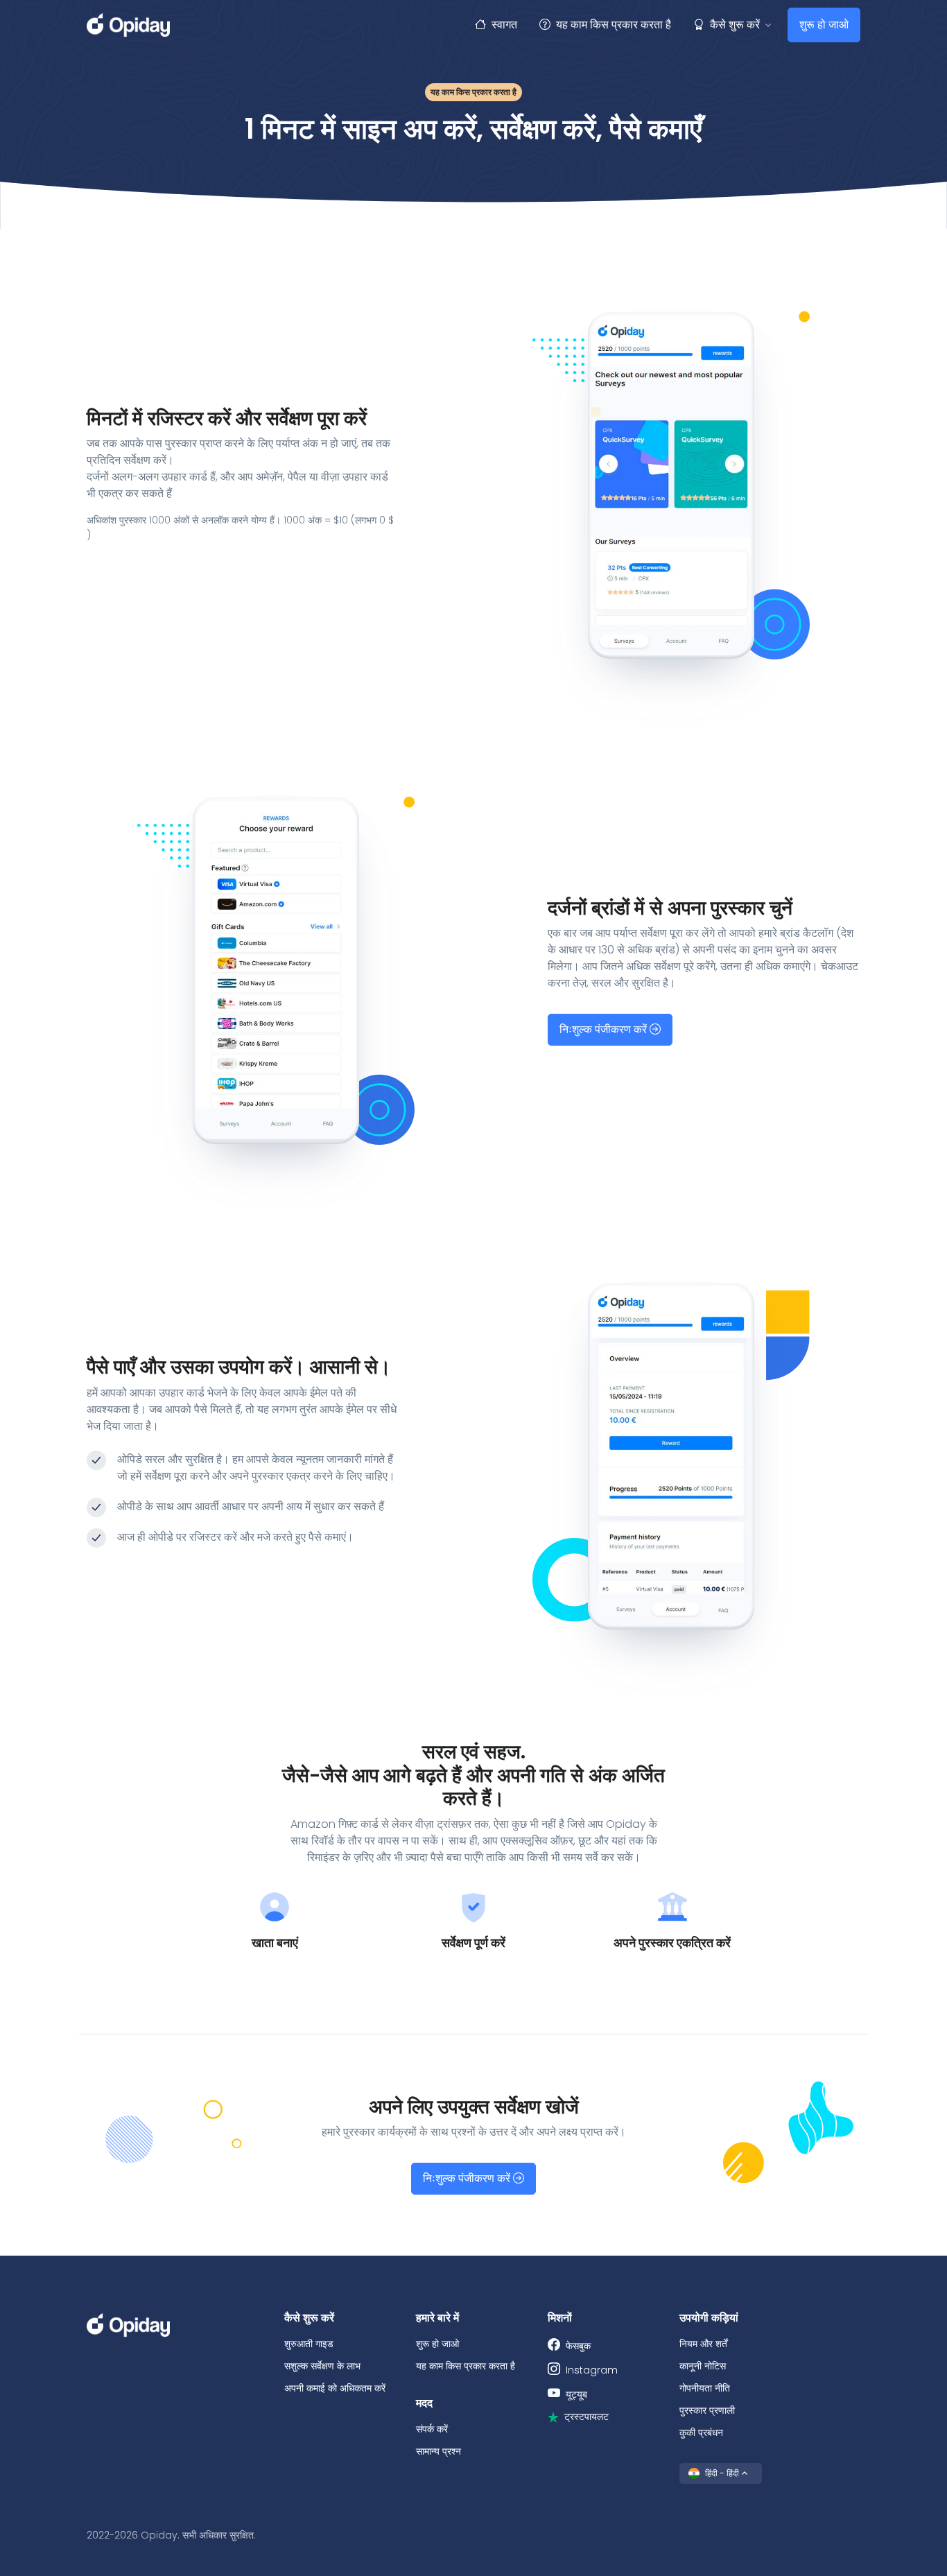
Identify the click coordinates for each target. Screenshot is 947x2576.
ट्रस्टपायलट (587, 2417)
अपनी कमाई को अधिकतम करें (335, 2388)
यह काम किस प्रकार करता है (614, 25)
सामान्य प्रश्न (438, 2451)
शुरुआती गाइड (309, 2344)
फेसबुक (578, 2346)
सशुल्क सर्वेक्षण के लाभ (322, 2366)
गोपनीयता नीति (705, 2388)
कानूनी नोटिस (703, 2366)
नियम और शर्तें (703, 2344)
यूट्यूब (576, 2394)
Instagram (592, 2370)
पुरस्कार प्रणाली (707, 2410)
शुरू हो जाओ (824, 25)
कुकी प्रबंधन (701, 2432)
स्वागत (504, 25)
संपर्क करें (432, 2429)
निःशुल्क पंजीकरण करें (605, 1029)
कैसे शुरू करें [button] (735, 25)
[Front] (128, 25)
